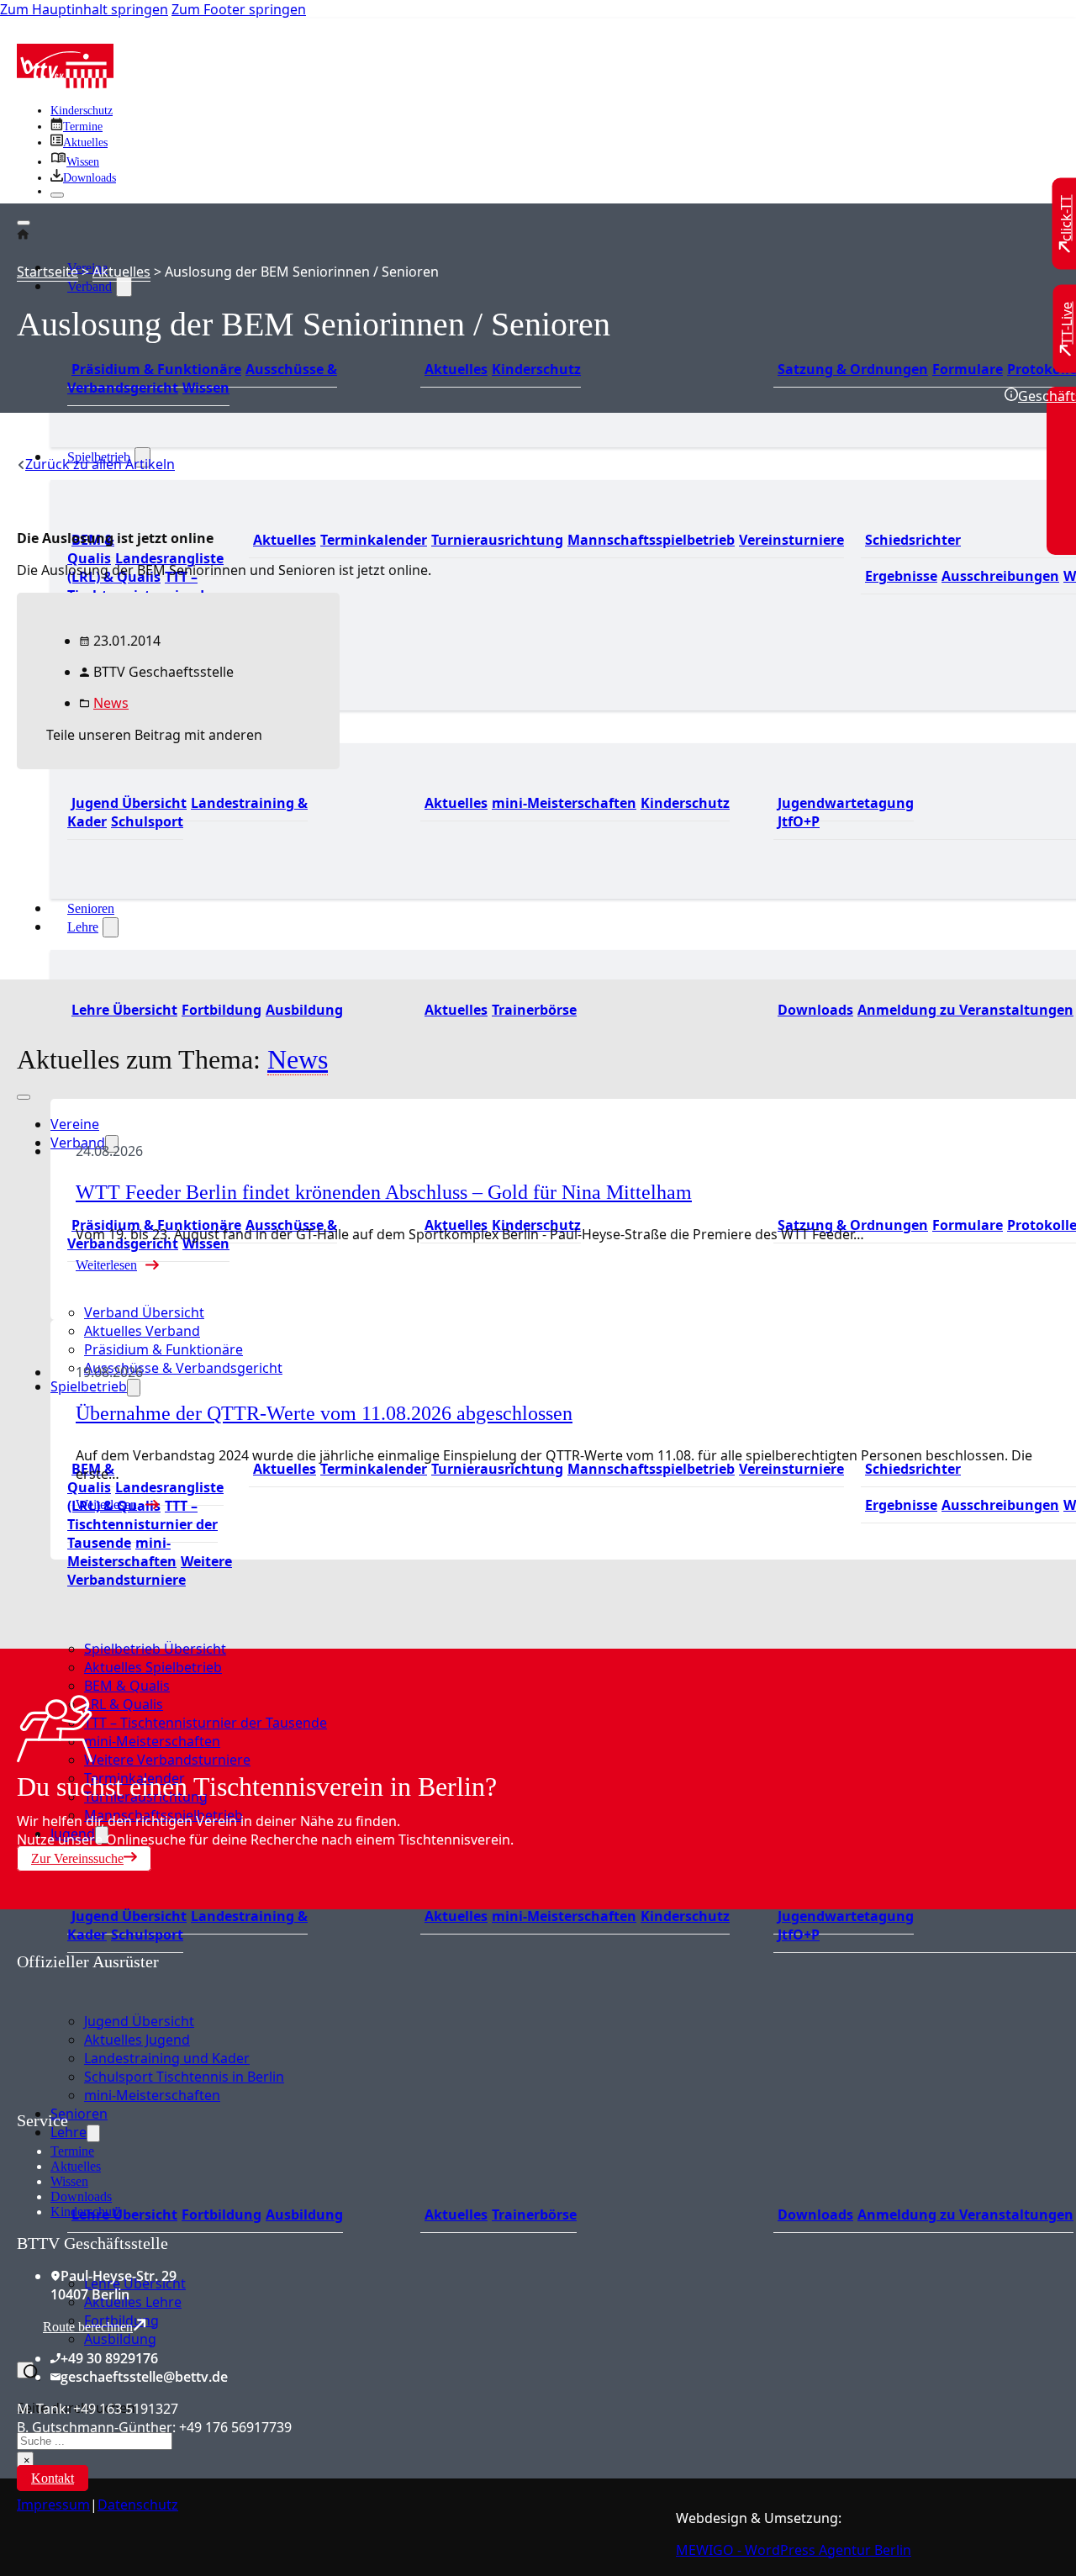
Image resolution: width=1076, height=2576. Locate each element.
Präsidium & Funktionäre (156, 369)
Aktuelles (456, 369)
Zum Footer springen (239, 9)
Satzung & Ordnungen (853, 369)
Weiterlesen (106, 1265)
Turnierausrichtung (497, 540)
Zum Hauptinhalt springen (84, 9)
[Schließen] (57, 195)
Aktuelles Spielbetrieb (153, 1667)
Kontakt (53, 2478)
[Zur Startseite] (65, 83)
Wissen (206, 388)
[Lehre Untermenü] (111, 927)
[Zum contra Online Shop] (143, 2101)
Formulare (968, 369)
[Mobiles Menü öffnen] (24, 1097)
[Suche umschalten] (25, 2370)
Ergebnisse (901, 576)
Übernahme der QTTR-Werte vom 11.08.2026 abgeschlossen (324, 1413)
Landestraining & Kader (187, 812)
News (111, 703)
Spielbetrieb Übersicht (155, 1649)
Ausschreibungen (1000, 576)
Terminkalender (374, 540)
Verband (90, 286)
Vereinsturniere (791, 540)
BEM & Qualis (91, 549)
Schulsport (147, 821)
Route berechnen (88, 2327)
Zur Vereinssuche (77, 1858)
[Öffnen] (24, 223)
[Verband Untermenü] (124, 287)
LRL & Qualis (124, 1704)
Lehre (83, 927)
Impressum (53, 2505)
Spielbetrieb (89, 1386)
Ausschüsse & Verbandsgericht (183, 1368)
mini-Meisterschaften (564, 803)
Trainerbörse (534, 1010)
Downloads (815, 1010)
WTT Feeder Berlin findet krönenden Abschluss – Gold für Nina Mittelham (384, 1192)
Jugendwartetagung (846, 803)
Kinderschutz (82, 111)
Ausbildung (304, 1010)
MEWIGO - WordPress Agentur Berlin (794, 2550)
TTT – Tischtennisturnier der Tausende (142, 1524)
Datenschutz (138, 2505)
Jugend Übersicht (129, 1916)
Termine (72, 2151)
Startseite (47, 272)
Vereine (75, 1124)
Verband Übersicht (144, 1312)
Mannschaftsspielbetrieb (651, 540)
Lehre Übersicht (124, 1010)
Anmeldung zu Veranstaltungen (965, 1010)
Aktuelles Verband (142, 1331)
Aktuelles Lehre (133, 2302)
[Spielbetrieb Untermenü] (134, 1388)
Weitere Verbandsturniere (150, 1570)
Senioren (91, 908)
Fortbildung (222, 1010)
